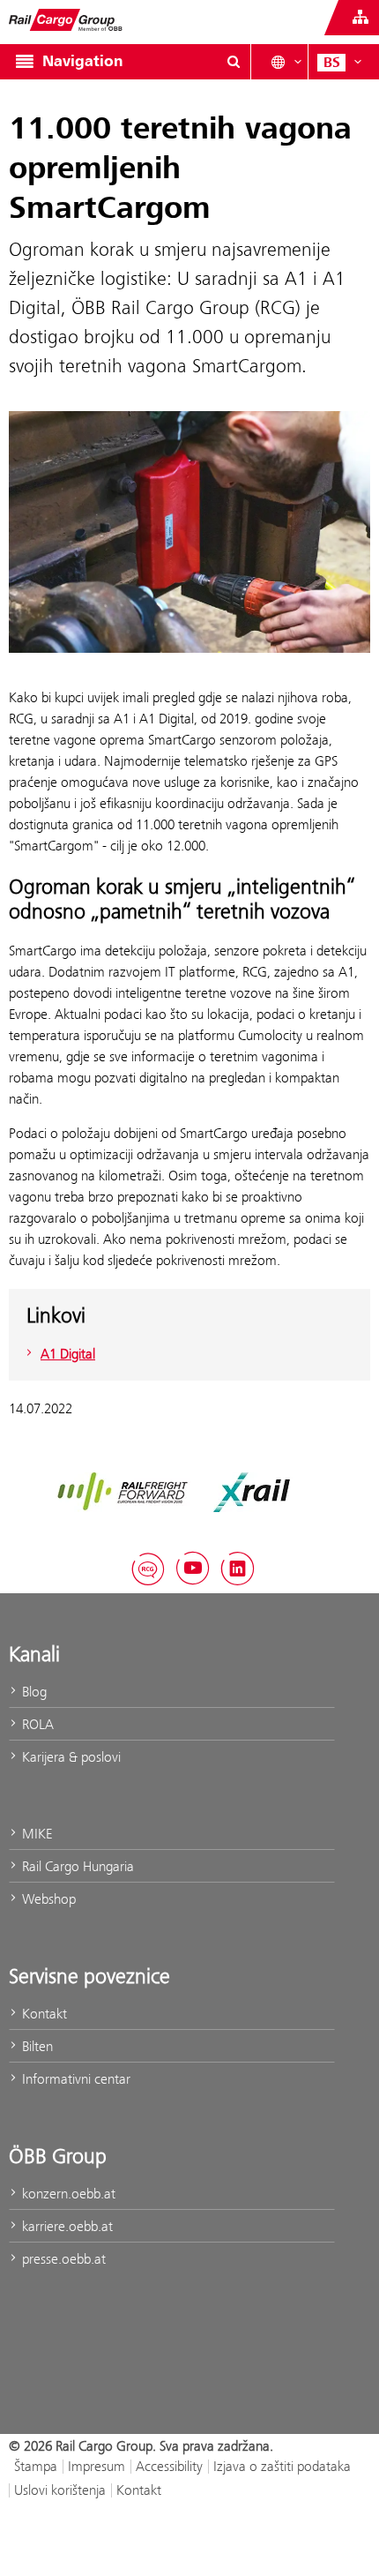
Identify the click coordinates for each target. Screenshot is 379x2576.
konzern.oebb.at (67, 2194)
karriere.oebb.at (66, 2226)
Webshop (47, 1899)
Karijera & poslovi (70, 1757)
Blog (33, 1692)
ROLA (36, 1724)
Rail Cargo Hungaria (76, 1866)
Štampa (36, 2466)
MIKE (35, 1834)
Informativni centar (74, 2079)
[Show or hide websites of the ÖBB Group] (360, 18)
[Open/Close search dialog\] (234, 62)
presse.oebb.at (62, 2259)
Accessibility (169, 2466)
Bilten (36, 2046)
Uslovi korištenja (60, 2490)
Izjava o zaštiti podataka (282, 2466)
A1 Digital (68, 1354)
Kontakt (43, 2014)
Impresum (97, 2466)
